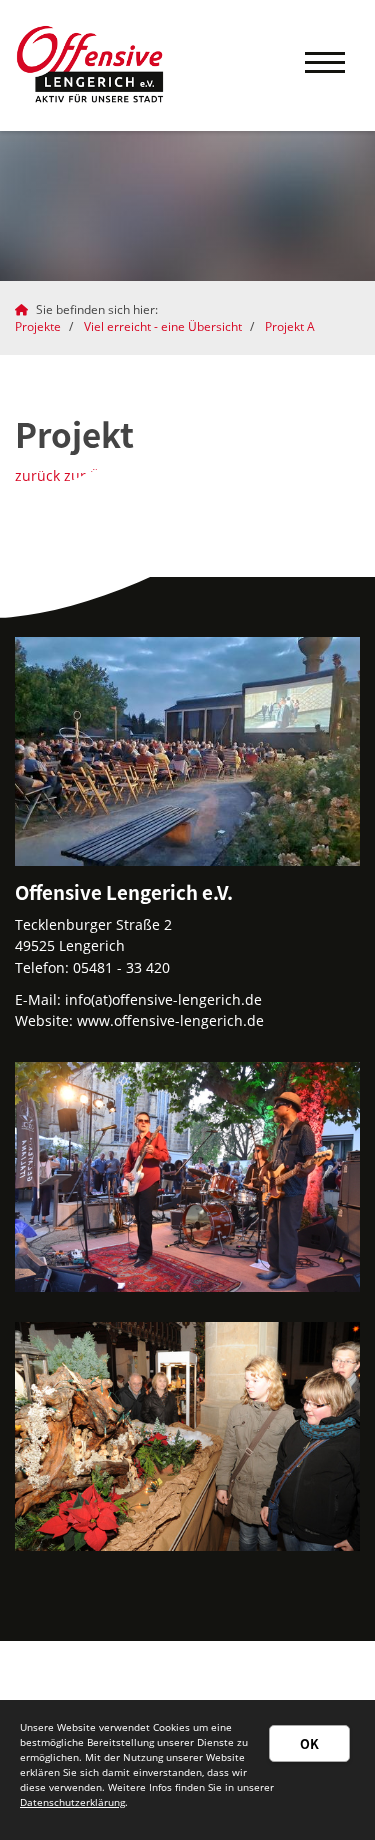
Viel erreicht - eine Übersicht (163, 326)
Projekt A (290, 326)
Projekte (38, 326)
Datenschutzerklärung (72, 1802)
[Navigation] (325, 65)
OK (309, 1743)
